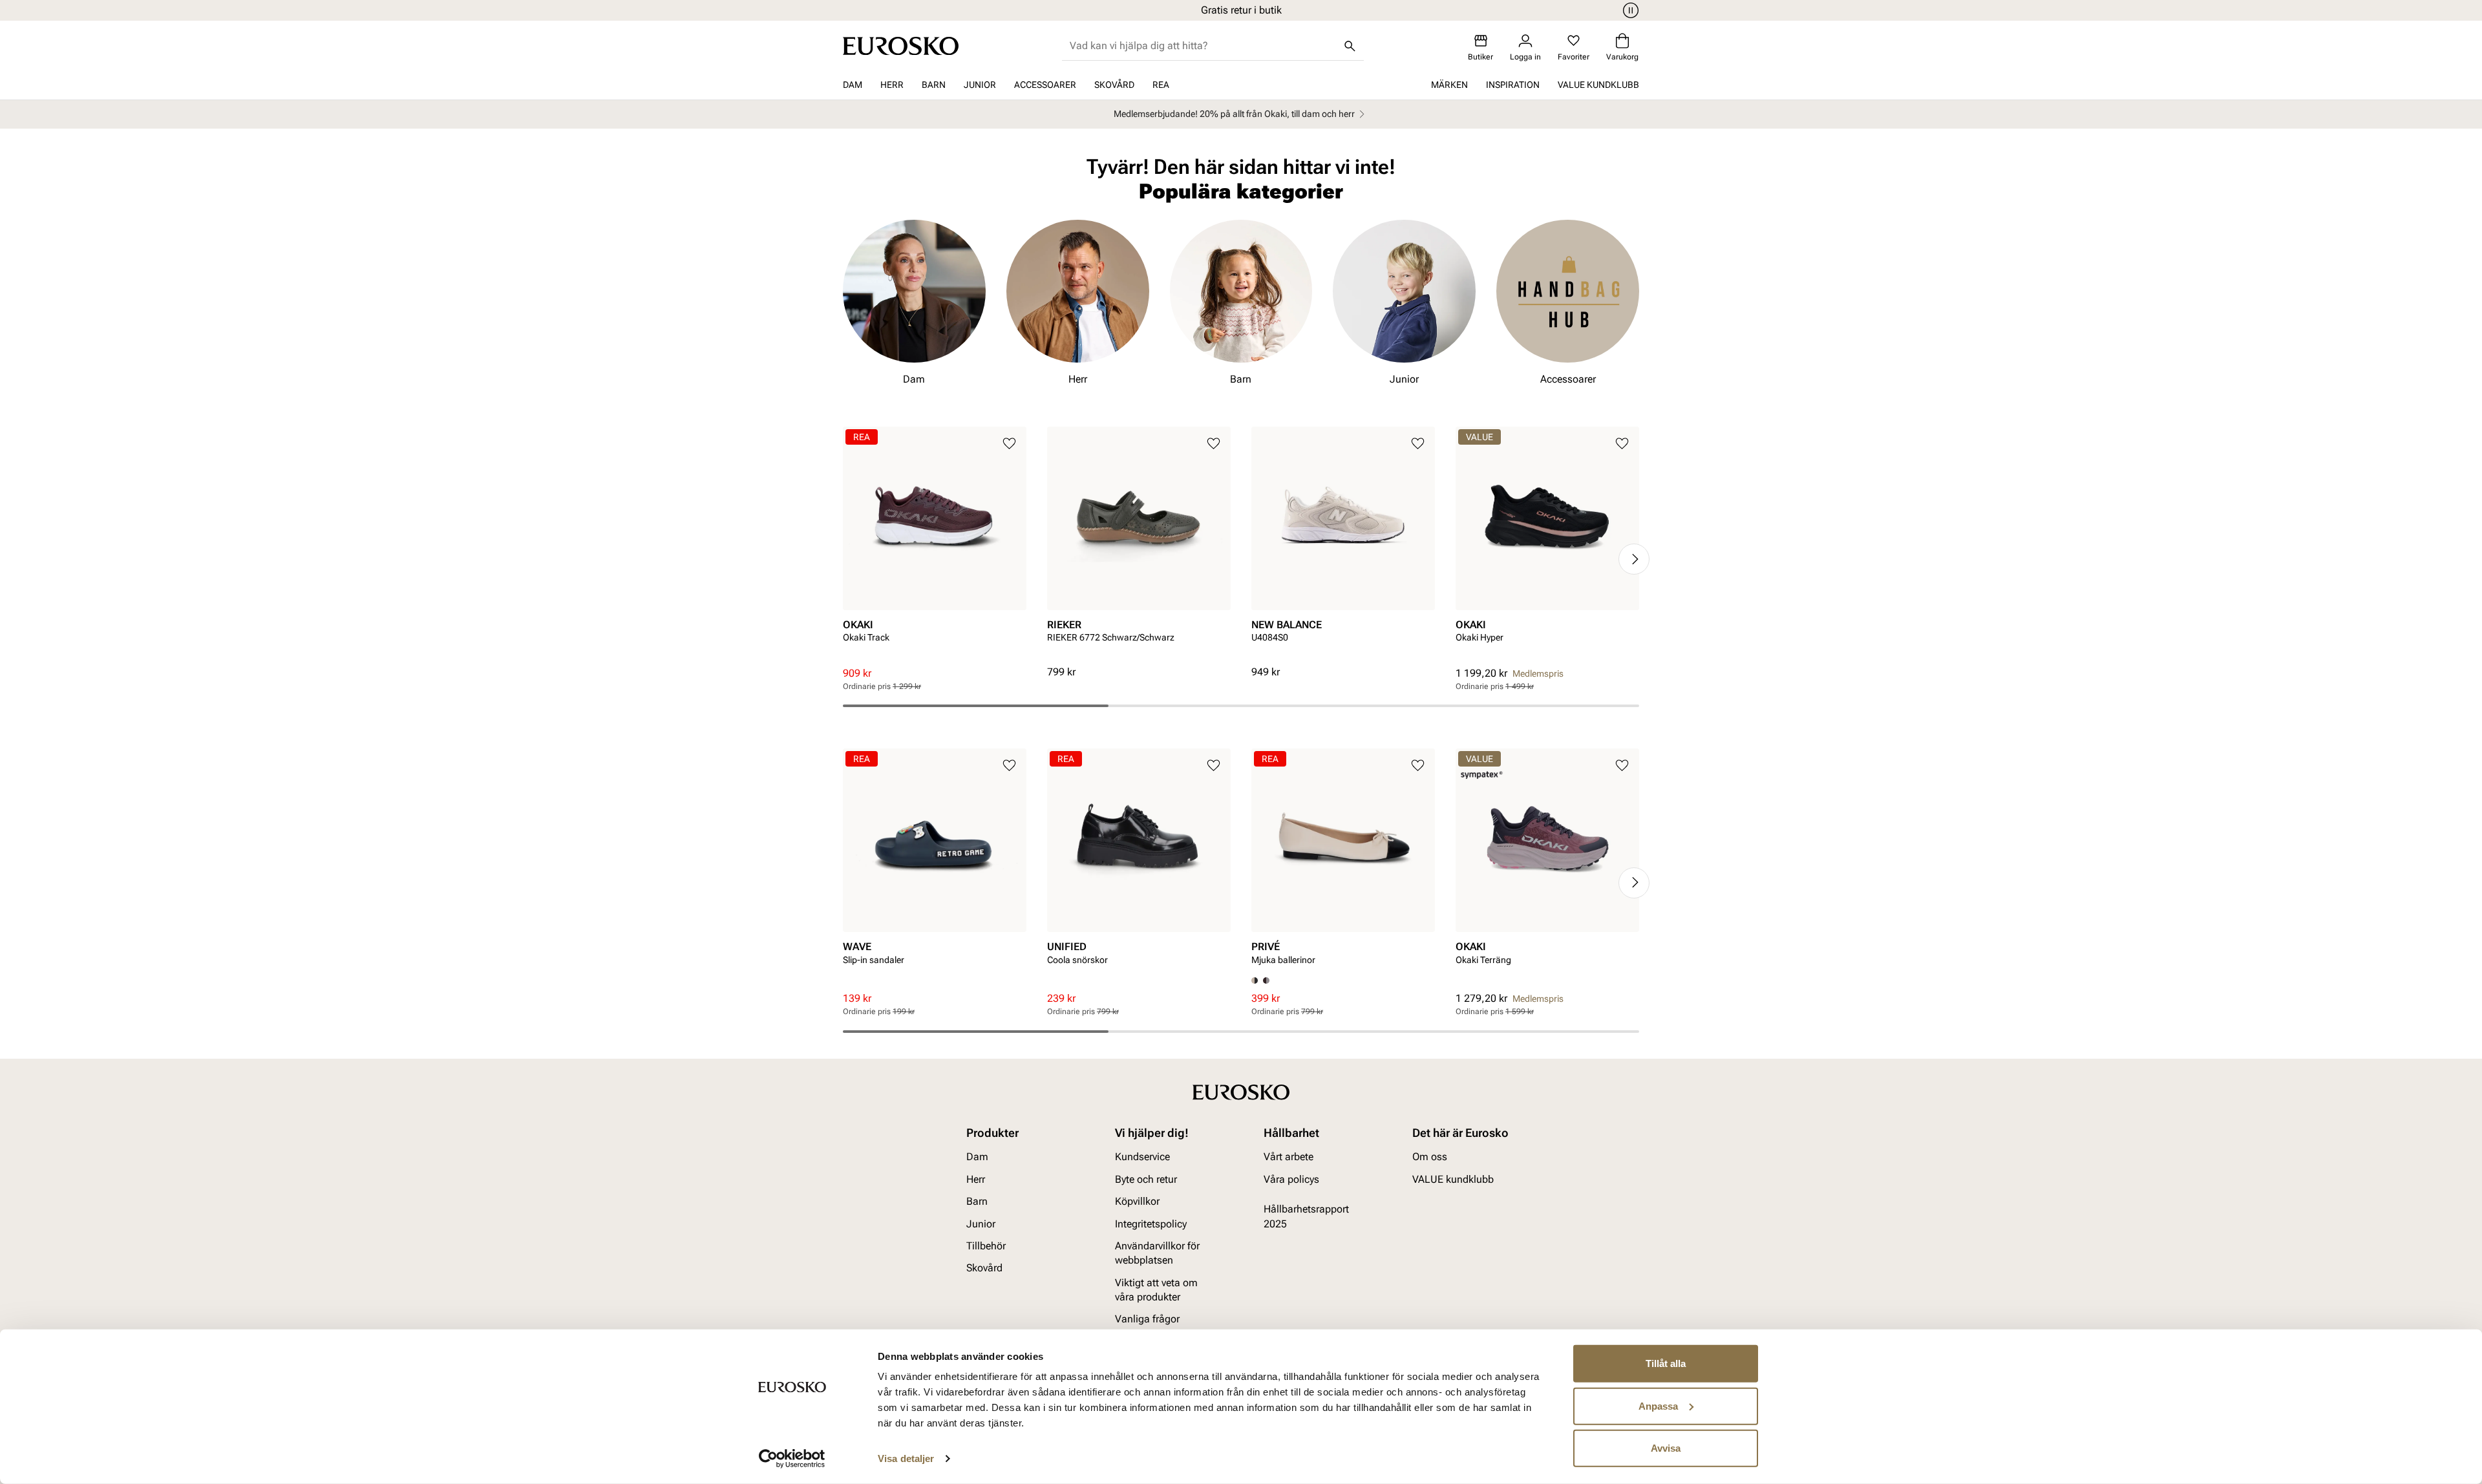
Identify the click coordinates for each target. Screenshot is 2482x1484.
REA (1161, 85)
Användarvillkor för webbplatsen (1157, 1252)
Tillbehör (986, 1245)
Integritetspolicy (1151, 1223)
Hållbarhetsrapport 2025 (1306, 1216)
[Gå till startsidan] (901, 46)
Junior (980, 85)
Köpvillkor (1137, 1201)
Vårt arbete (1289, 1157)
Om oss (1430, 1157)
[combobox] (1203, 46)
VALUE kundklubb (1598, 85)
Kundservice (1142, 1157)
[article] (935, 546)
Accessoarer (1045, 85)
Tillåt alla (1666, 1363)
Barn (934, 85)
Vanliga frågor (1147, 1319)
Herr (892, 85)
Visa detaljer (906, 1458)
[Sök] (1350, 46)
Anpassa (1658, 1405)
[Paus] (1629, 10)
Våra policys (1291, 1179)
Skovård (1114, 85)
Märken (1449, 85)
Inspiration (1513, 85)
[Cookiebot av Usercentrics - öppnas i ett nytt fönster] (792, 1459)
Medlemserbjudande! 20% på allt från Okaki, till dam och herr (1234, 114)
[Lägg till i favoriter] (1009, 444)
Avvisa (1666, 1448)
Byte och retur (1146, 1179)
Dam (853, 85)
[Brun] (1266, 980)
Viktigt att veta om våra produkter (1156, 1289)
